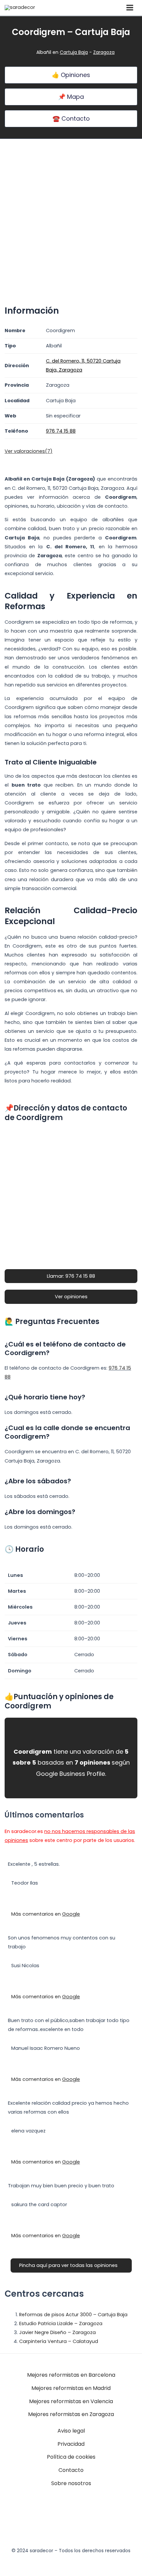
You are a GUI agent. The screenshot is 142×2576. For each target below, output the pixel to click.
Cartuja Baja (74, 52)
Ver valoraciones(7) (29, 451)
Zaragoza (104, 52)
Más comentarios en (46, 1914)
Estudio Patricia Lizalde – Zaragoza (61, 2323)
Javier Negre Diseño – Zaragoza (57, 2332)
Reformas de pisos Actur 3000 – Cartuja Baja (73, 2315)
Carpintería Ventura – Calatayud (59, 2341)
